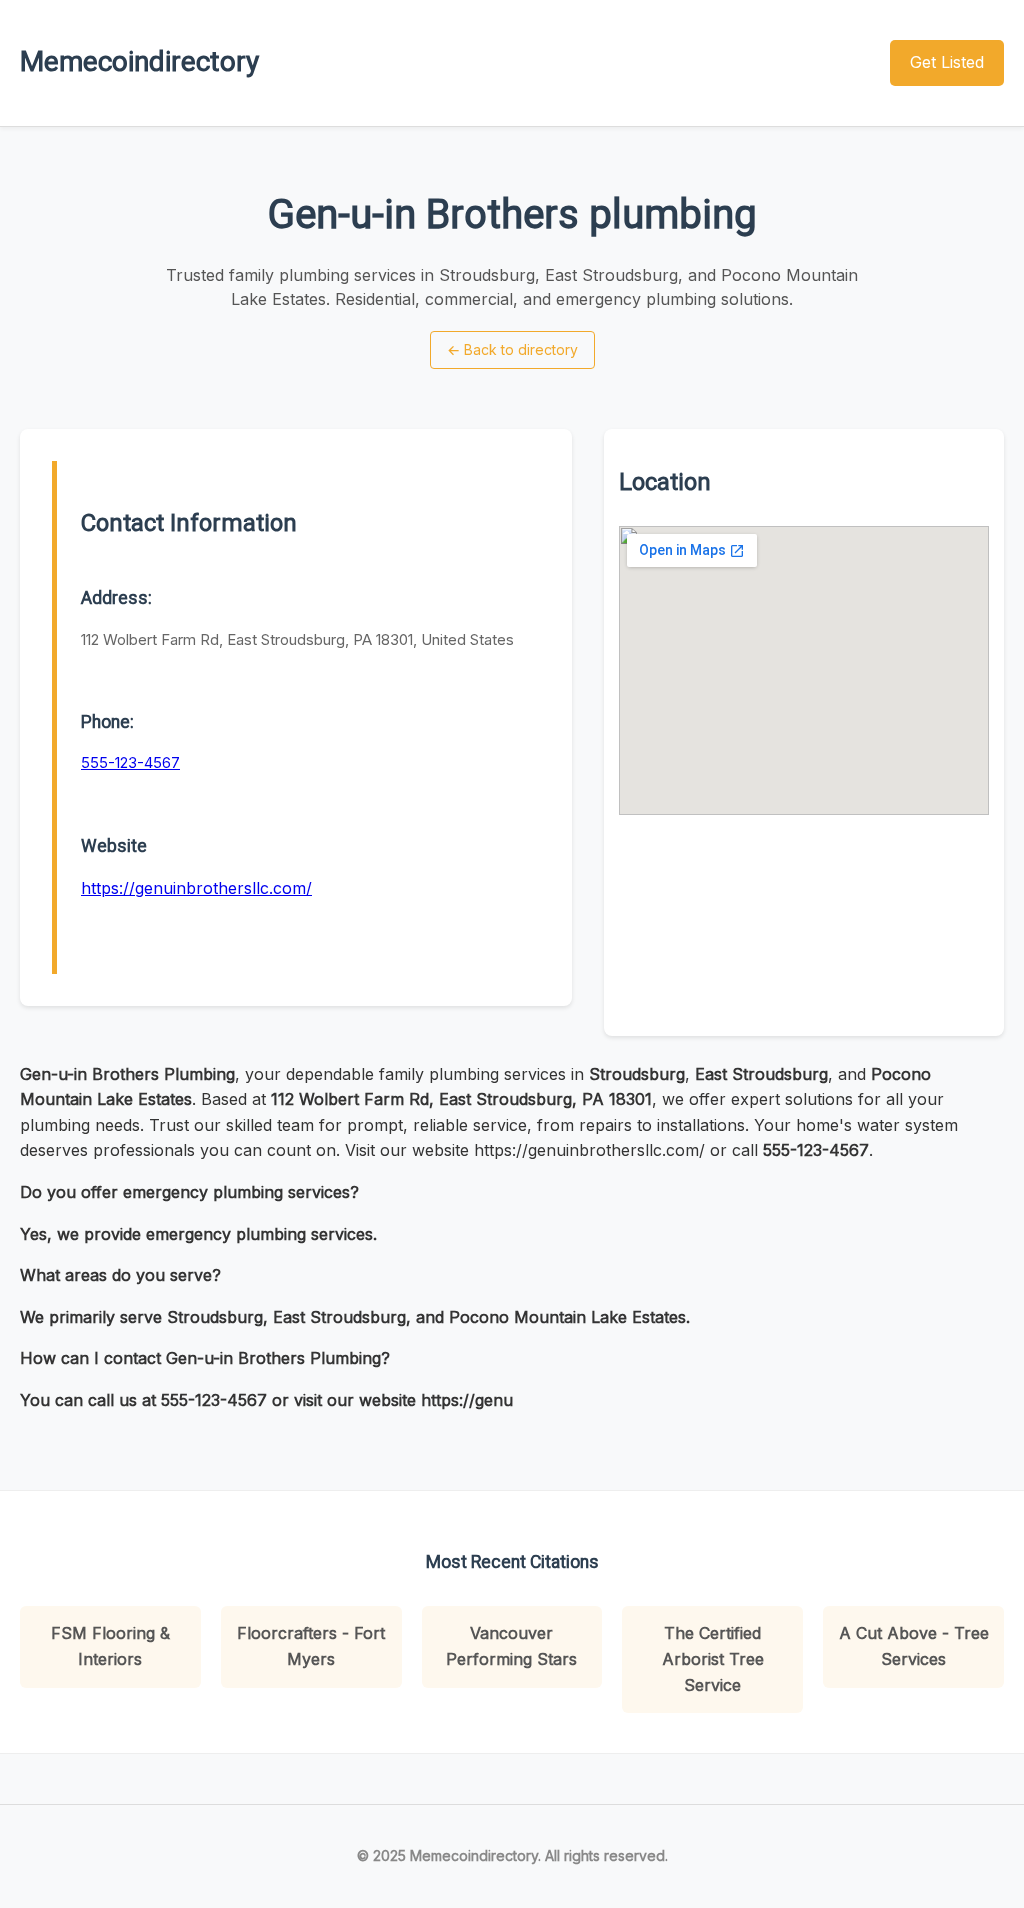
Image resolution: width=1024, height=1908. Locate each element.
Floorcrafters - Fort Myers (311, 1646)
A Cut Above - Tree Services (914, 1646)
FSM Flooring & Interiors (110, 1646)
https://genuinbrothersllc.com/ (196, 888)
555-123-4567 (130, 762)
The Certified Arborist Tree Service (713, 1658)
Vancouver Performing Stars (511, 1646)
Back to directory (512, 349)
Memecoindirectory (139, 61)
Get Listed (947, 62)
